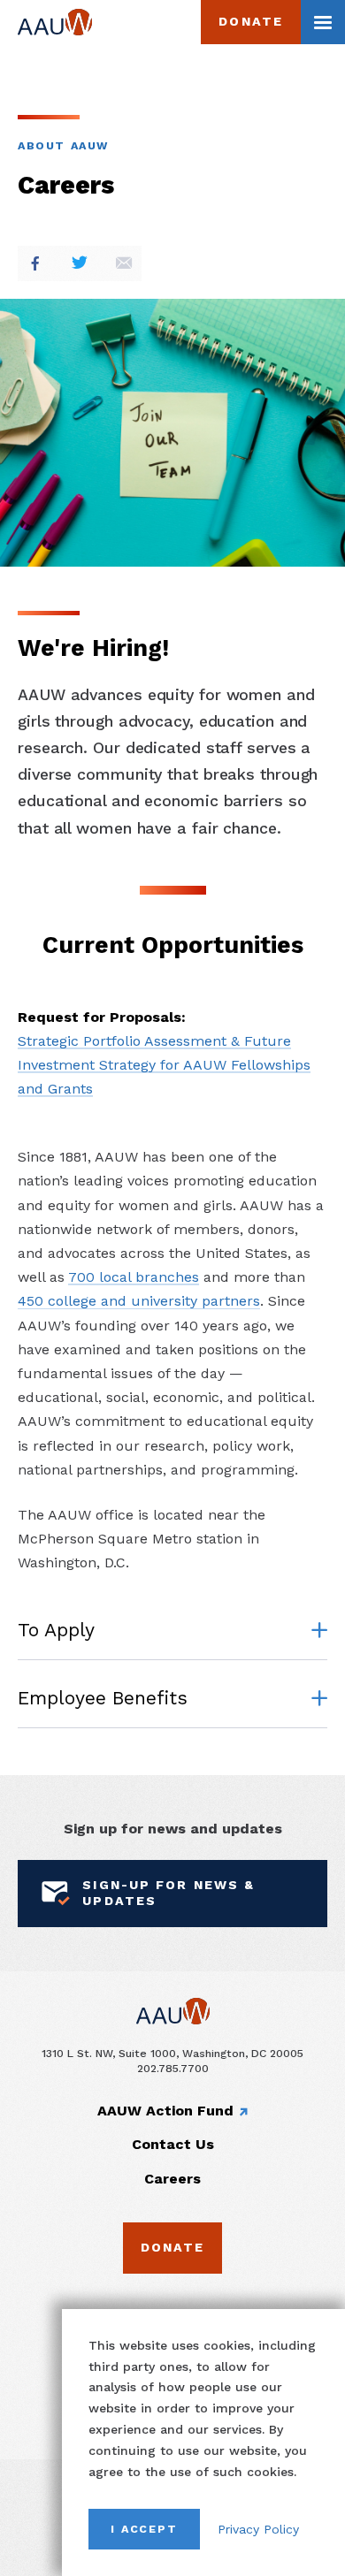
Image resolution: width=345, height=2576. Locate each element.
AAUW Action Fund (165, 2111)
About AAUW (63, 145)
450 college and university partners (139, 1301)
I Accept (144, 2529)
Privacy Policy (258, 2529)
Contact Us (173, 2144)
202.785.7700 (173, 2068)
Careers (172, 2179)
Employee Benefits (103, 1698)
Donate (251, 21)
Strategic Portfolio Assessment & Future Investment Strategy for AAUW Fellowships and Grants (164, 1065)
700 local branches (134, 1277)
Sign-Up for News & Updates (169, 1893)
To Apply (56, 1630)
